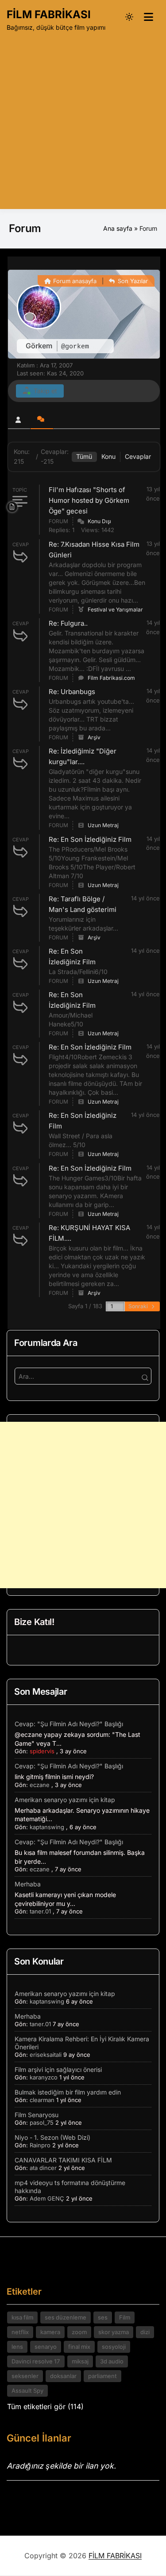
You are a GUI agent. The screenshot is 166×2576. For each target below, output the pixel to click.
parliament (102, 2376)
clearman (42, 2100)
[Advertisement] (83, 119)
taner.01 (40, 1911)
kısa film (22, 2317)
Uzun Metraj (103, 825)
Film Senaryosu (37, 2115)
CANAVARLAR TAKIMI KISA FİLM (63, 2160)
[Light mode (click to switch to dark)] (129, 17)
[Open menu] (148, 17)
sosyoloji (114, 2347)
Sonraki (139, 1306)
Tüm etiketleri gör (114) (45, 2406)
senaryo (46, 2347)
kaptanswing (47, 1827)
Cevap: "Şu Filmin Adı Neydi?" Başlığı (69, 1724)
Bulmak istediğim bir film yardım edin (68, 2092)
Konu (108, 456)
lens (17, 2347)
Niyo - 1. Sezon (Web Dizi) (52, 2137)
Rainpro (40, 2145)
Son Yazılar (132, 281)
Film (125, 2317)
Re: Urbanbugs (72, 692)
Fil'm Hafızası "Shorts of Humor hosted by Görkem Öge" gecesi (89, 500)
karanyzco (44, 2077)
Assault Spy (27, 2391)
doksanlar (63, 2376)
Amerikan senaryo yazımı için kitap (65, 1800)
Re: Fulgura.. (68, 623)
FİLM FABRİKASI (49, 14)
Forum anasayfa (74, 281)
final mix (79, 2347)
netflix (20, 2332)
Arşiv (94, 737)
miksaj (80, 2361)
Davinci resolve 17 (36, 2361)
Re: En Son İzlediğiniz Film (90, 839)
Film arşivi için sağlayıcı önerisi (58, 2069)
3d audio (112, 2361)
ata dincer (43, 2168)
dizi (145, 2332)
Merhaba (28, 1884)
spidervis (42, 1751)
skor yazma (114, 2332)
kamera (50, 2332)
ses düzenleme (66, 2317)
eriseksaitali (46, 2055)
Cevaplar (138, 456)
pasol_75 (42, 2122)
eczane (40, 1785)
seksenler (25, 2376)
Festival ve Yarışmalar (115, 609)
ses (103, 2317)
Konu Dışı (99, 521)
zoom (79, 2332)
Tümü (84, 456)
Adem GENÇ (47, 2198)
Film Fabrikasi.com (111, 678)
